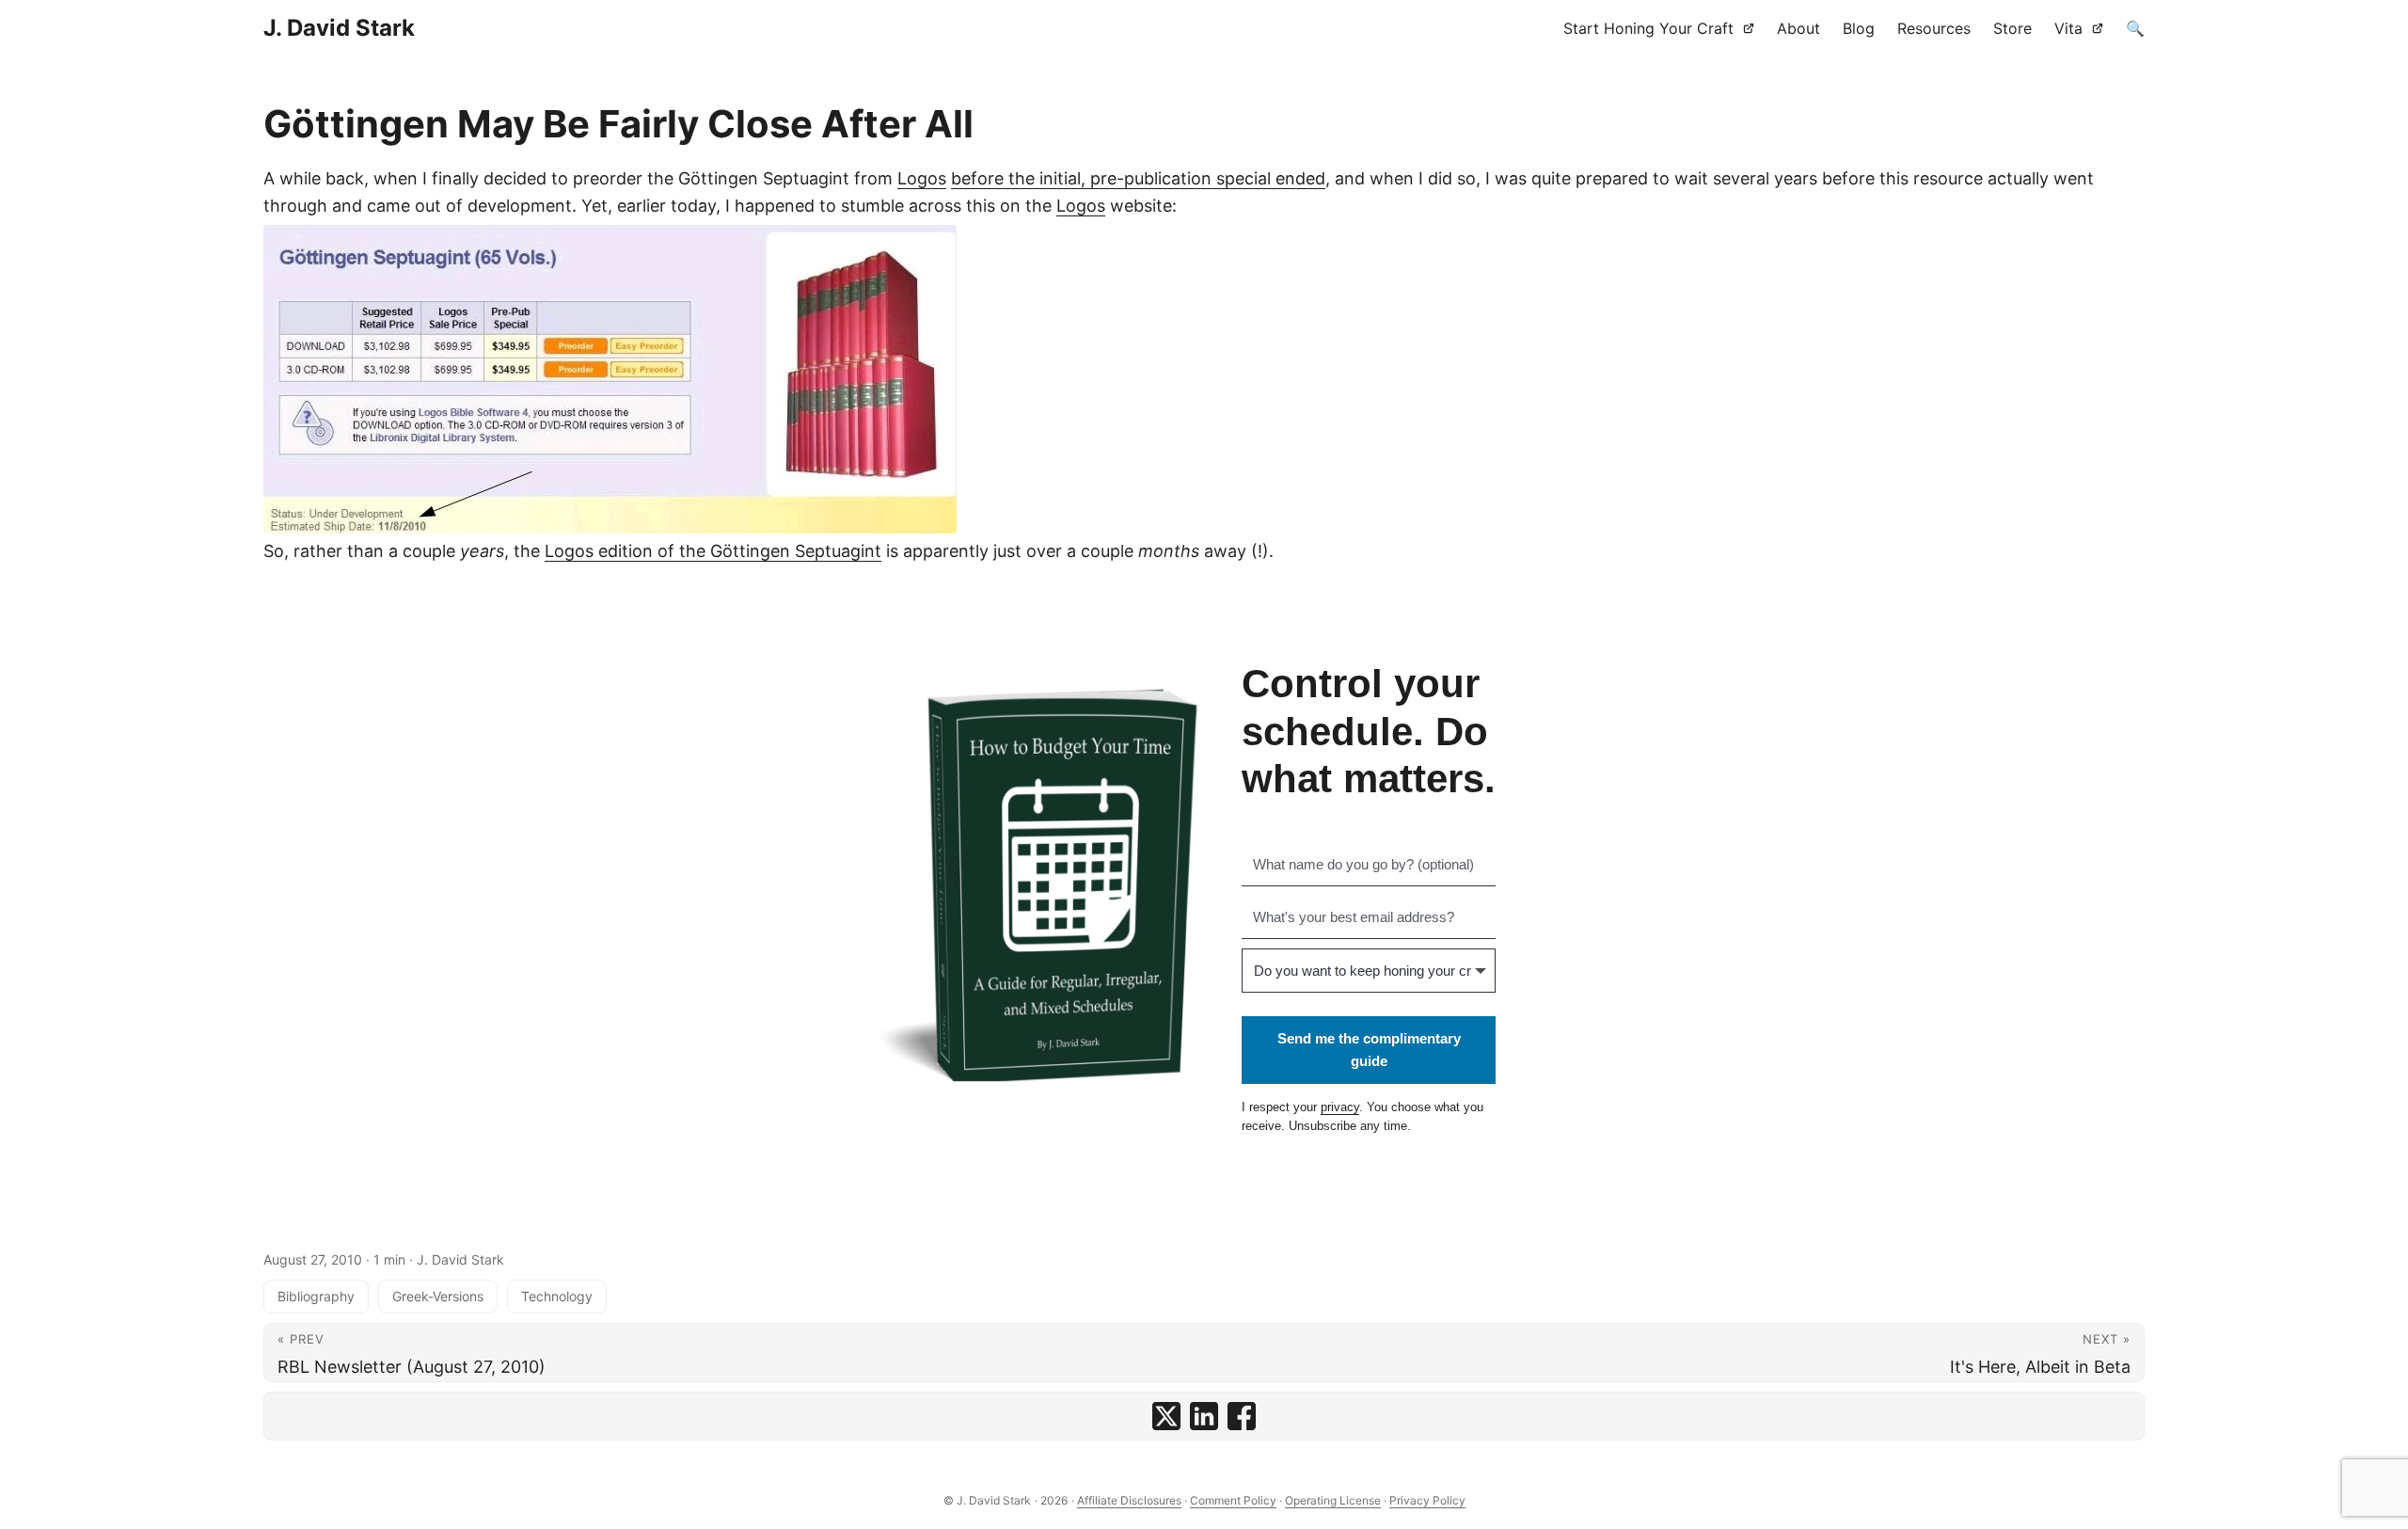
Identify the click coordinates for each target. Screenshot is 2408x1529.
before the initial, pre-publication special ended (1138, 178)
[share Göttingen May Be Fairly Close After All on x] (1166, 1416)
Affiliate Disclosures (1129, 1500)
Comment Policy (1233, 1500)
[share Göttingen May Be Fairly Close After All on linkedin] (1204, 1416)
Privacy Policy (1427, 1500)
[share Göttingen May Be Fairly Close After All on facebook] (1242, 1416)
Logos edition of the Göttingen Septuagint (713, 551)
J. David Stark (339, 28)
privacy (1340, 1107)
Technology (557, 1296)
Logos (922, 178)
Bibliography (316, 1296)
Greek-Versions (438, 1296)
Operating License (1333, 1500)
